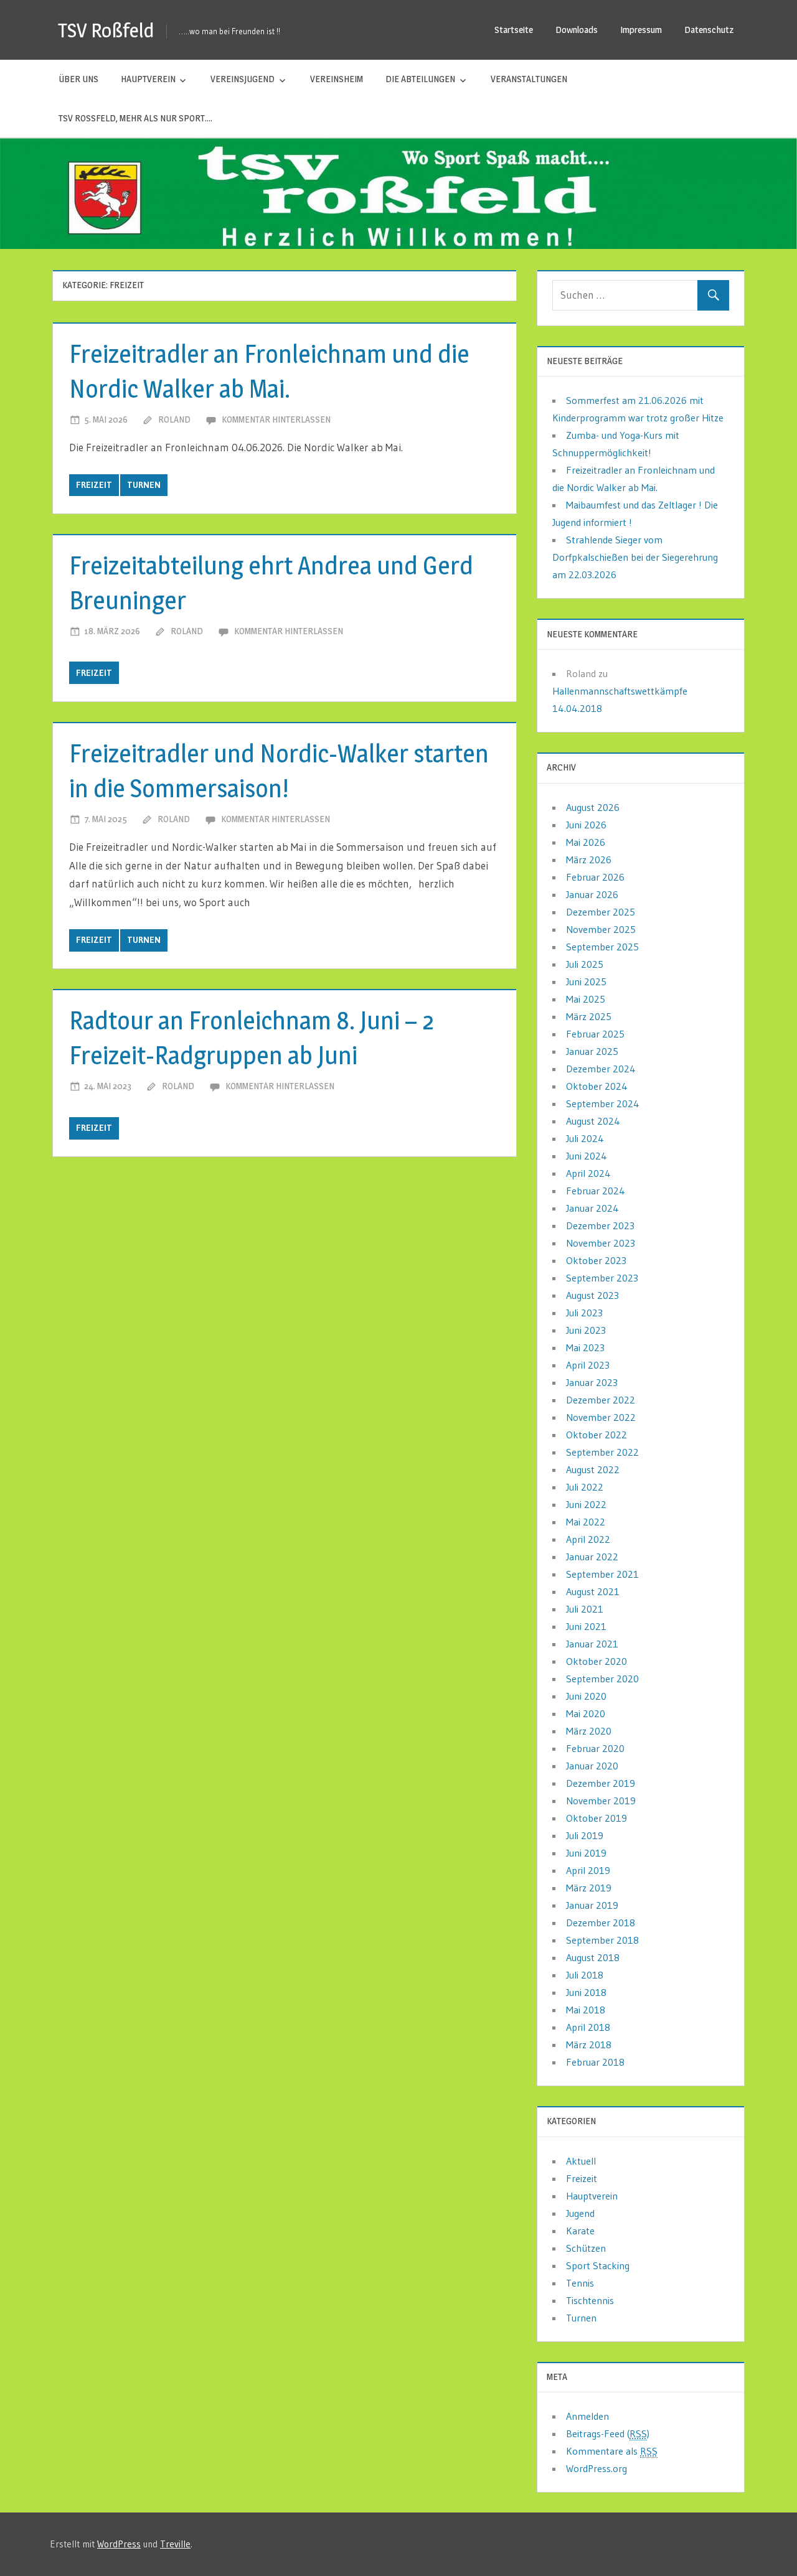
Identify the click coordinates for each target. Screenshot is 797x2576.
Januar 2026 (592, 894)
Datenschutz (709, 30)
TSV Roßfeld (106, 30)
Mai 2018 (586, 2010)
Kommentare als (612, 2451)
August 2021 (593, 1591)
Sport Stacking (598, 2265)
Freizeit (94, 485)
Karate (580, 2231)
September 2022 (602, 1452)
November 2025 (601, 929)
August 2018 (593, 1957)
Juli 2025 (585, 964)
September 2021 (602, 1574)
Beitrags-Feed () (608, 2433)
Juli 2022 (585, 1487)
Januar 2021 (592, 1644)
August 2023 (592, 1295)
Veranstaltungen (529, 79)
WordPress (119, 2544)
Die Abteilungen (420, 79)
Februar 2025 (595, 1034)
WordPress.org (597, 2468)
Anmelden (587, 2416)
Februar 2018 (595, 2062)
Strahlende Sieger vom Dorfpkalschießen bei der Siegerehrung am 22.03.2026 (635, 557)
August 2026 (593, 807)
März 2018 (589, 2044)
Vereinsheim (337, 79)
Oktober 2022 (597, 1435)
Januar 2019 (592, 1905)
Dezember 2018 (601, 1923)
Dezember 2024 (601, 1069)
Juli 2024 (585, 1138)
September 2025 (602, 947)
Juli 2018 (585, 1975)
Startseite (514, 30)
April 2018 (588, 2027)
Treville (175, 2544)
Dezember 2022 (601, 1400)
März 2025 (589, 1016)
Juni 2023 (586, 1330)
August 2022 (593, 1469)
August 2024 (593, 1121)
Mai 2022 (586, 1522)
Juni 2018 (586, 1992)
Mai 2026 (586, 842)
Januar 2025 (592, 1051)
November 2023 (601, 1243)
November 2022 (601, 1417)
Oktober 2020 (597, 1661)
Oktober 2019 (597, 1818)
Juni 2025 (586, 981)
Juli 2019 (585, 1835)
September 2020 (602, 1679)
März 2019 (589, 1888)
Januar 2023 (592, 1382)
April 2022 (588, 1539)
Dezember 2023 (600, 1225)
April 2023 (588, 1365)
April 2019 (588, 1870)
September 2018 (602, 1940)
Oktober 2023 (596, 1260)
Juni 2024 (587, 1156)
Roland (174, 419)
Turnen (144, 485)
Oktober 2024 (597, 1086)
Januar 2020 (592, 1766)
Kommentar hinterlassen (276, 419)
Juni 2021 (586, 1626)
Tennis (580, 2283)
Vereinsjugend (243, 79)
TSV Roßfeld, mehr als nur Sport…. (135, 118)
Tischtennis (590, 2300)
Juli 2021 (585, 1609)
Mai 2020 (586, 1713)
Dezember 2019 (601, 1783)
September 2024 (603, 1103)
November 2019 (601, 1801)
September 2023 (602, 1278)
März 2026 (589, 859)
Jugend (580, 2213)
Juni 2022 (586, 1504)
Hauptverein (148, 79)
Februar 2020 (595, 1748)
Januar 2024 (592, 1208)
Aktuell (581, 2161)
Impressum (641, 30)
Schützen (586, 2248)
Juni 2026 (586, 825)
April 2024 (588, 1173)
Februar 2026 (595, 877)
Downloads (577, 30)
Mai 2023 (585, 1347)
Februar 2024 (596, 1191)
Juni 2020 (586, 1696)
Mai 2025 (586, 999)
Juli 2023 (584, 1313)
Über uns (78, 79)
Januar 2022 (592, 1557)
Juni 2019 (586, 1853)
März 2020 (589, 1731)
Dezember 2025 (601, 912)
